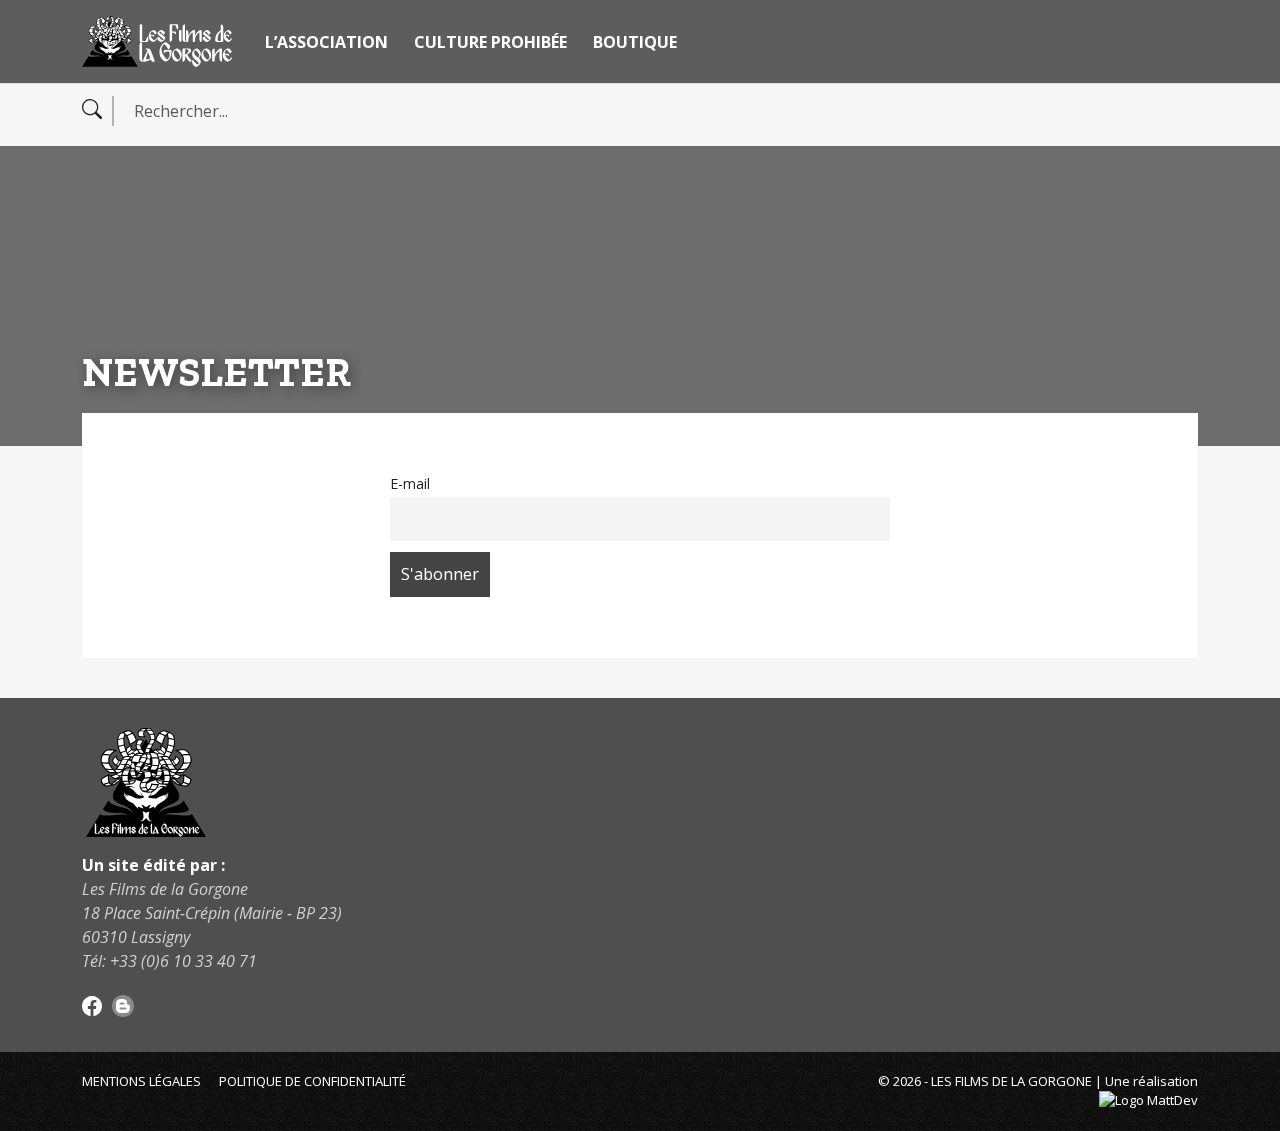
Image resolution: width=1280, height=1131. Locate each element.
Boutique (635, 42)
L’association (326, 42)
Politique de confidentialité (312, 1081)
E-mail (410, 483)
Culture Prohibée (490, 42)
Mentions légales (141, 1081)
